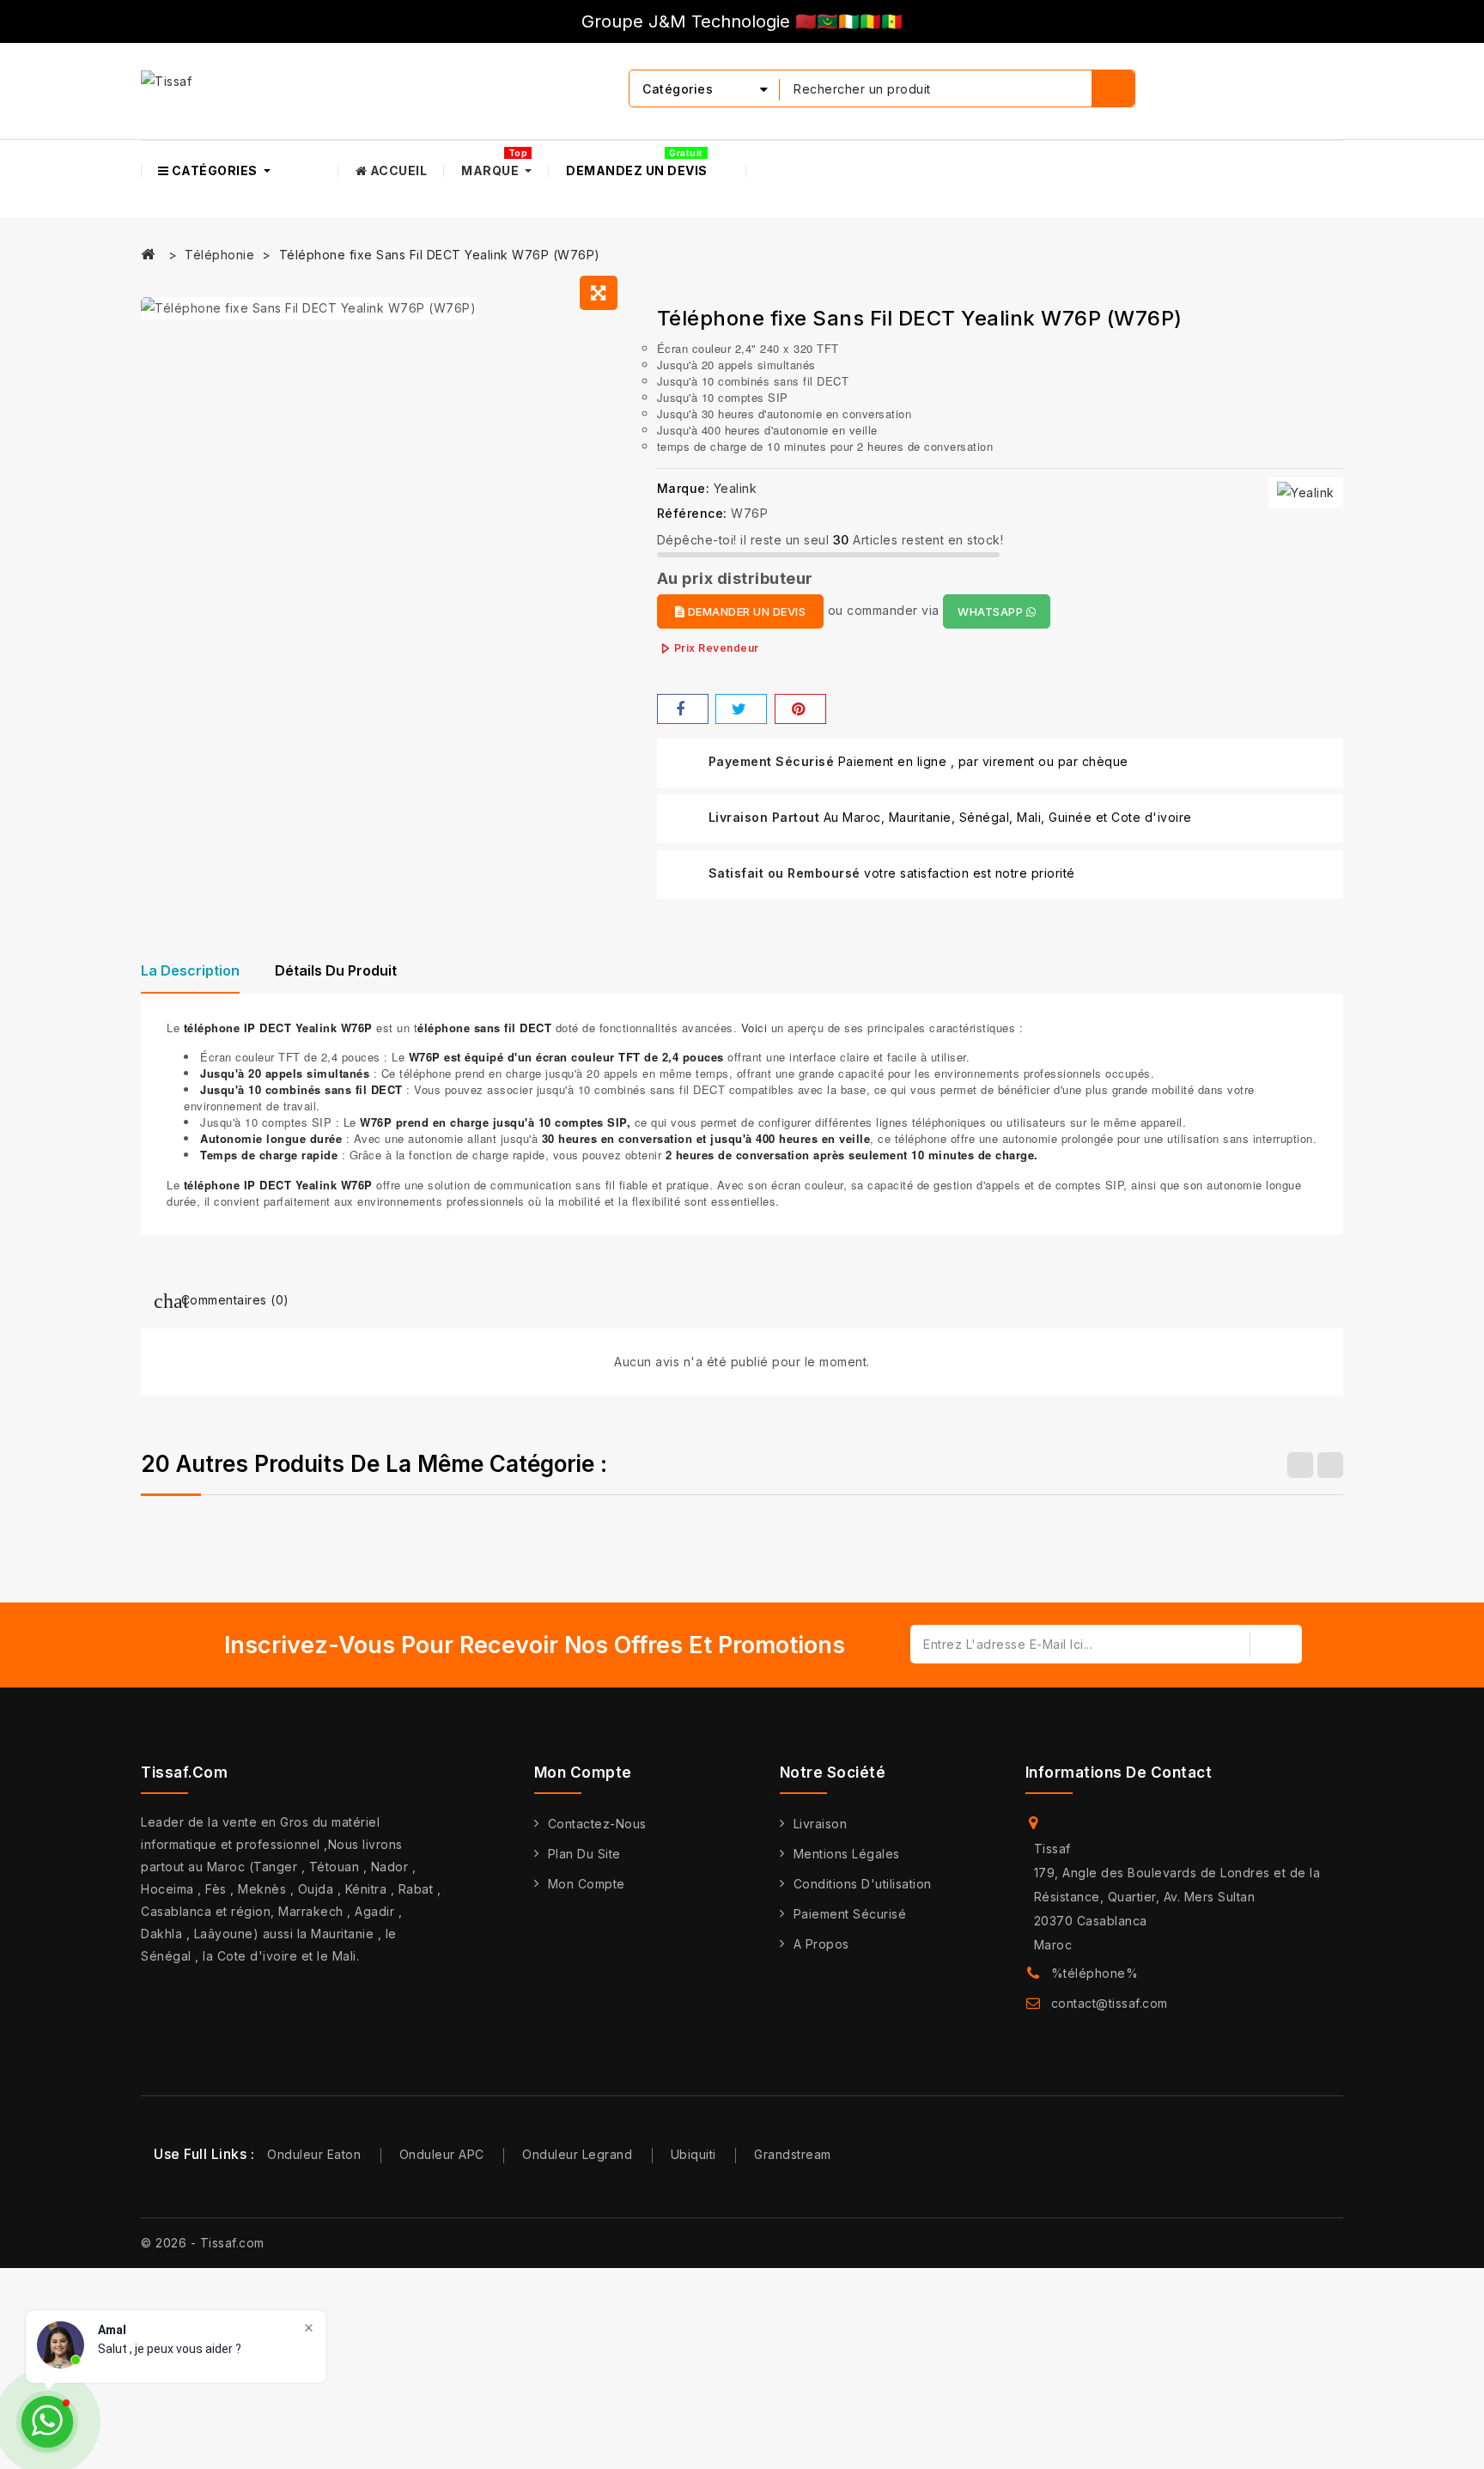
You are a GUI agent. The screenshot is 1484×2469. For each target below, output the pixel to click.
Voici (754, 1028)
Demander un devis (745, 611)
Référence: (692, 513)
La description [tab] (190, 970)
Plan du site (584, 1854)
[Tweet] (741, 709)
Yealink (736, 488)
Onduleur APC (442, 2154)
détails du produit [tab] (336, 970)
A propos (821, 1944)
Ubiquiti (693, 2154)
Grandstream (793, 2154)
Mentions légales (847, 1854)
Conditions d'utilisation (863, 1884)
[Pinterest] (800, 709)
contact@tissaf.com (1110, 2003)
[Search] (1113, 88)
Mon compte (587, 1884)
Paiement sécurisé (850, 1914)
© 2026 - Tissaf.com (203, 2243)
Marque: (684, 488)
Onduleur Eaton (314, 2154)
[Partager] (683, 709)
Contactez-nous (597, 1824)
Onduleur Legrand (577, 2154)
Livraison (821, 1824)
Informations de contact (1119, 1773)
